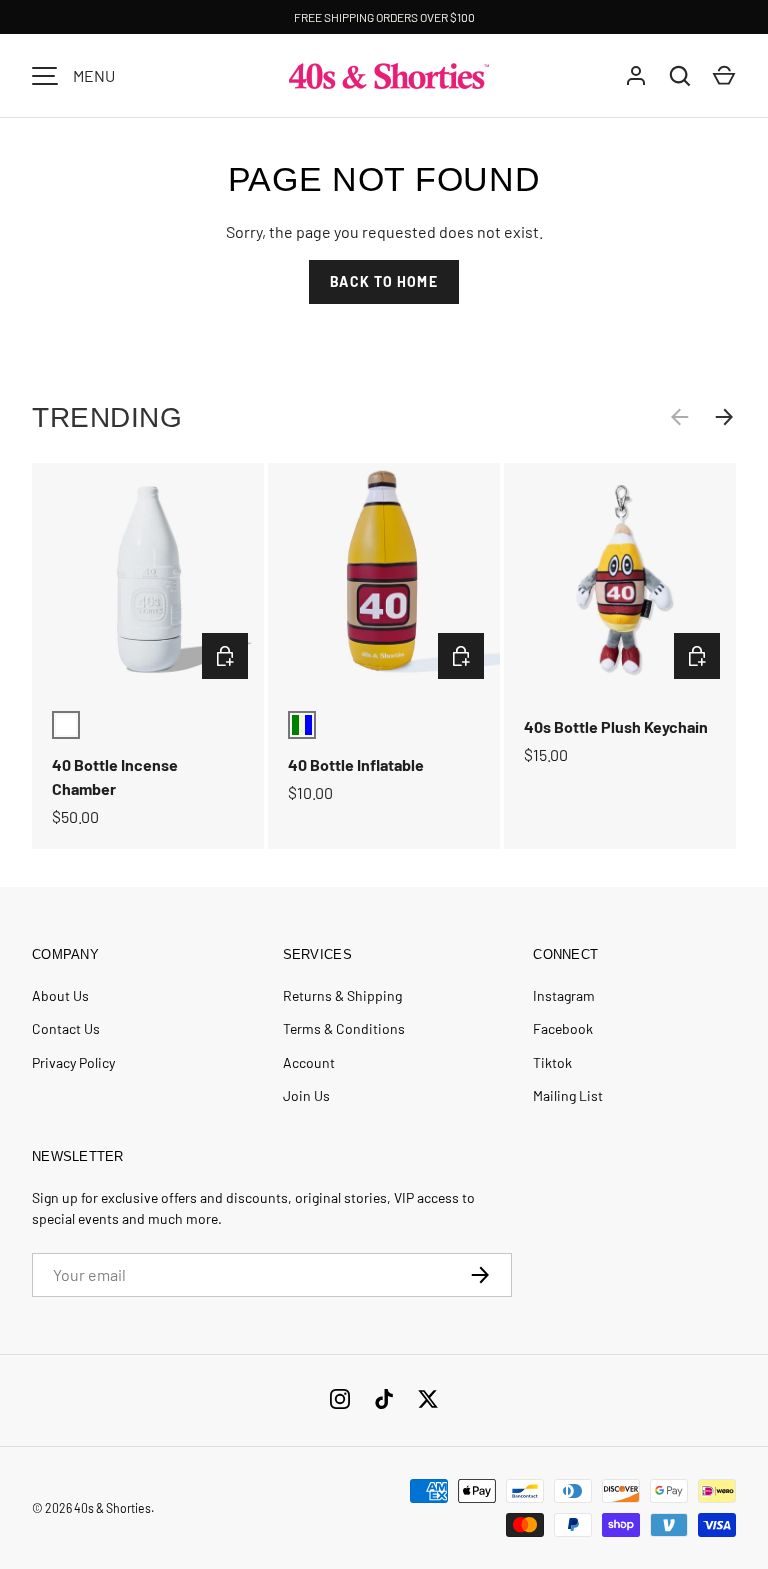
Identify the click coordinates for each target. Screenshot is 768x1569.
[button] (724, 76)
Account (309, 1062)
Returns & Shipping (342, 995)
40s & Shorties (112, 1508)
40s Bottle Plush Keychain (616, 726)
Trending (107, 417)
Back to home (383, 281)
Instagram (564, 995)
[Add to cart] (225, 656)
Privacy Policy (73, 1062)
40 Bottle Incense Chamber (115, 776)
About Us (60, 995)
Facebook (563, 1028)
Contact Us (66, 1028)
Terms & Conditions (344, 1028)
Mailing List (568, 1095)
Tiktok (552, 1062)
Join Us (306, 1095)
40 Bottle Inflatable (356, 764)
